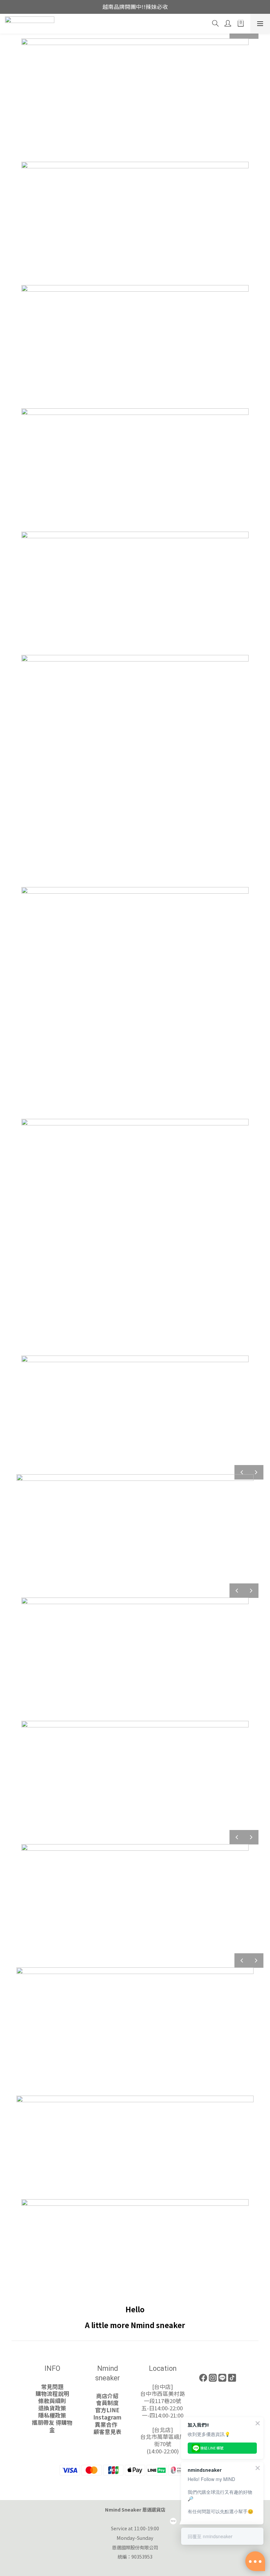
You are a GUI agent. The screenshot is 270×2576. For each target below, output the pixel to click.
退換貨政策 (52, 2408)
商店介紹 (107, 2396)
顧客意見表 (108, 2432)
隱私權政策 (52, 2415)
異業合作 (107, 2424)
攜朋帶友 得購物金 (52, 2426)
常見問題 (52, 2387)
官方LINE (107, 2410)
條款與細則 (52, 2401)
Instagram (107, 2417)
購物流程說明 (52, 2394)
